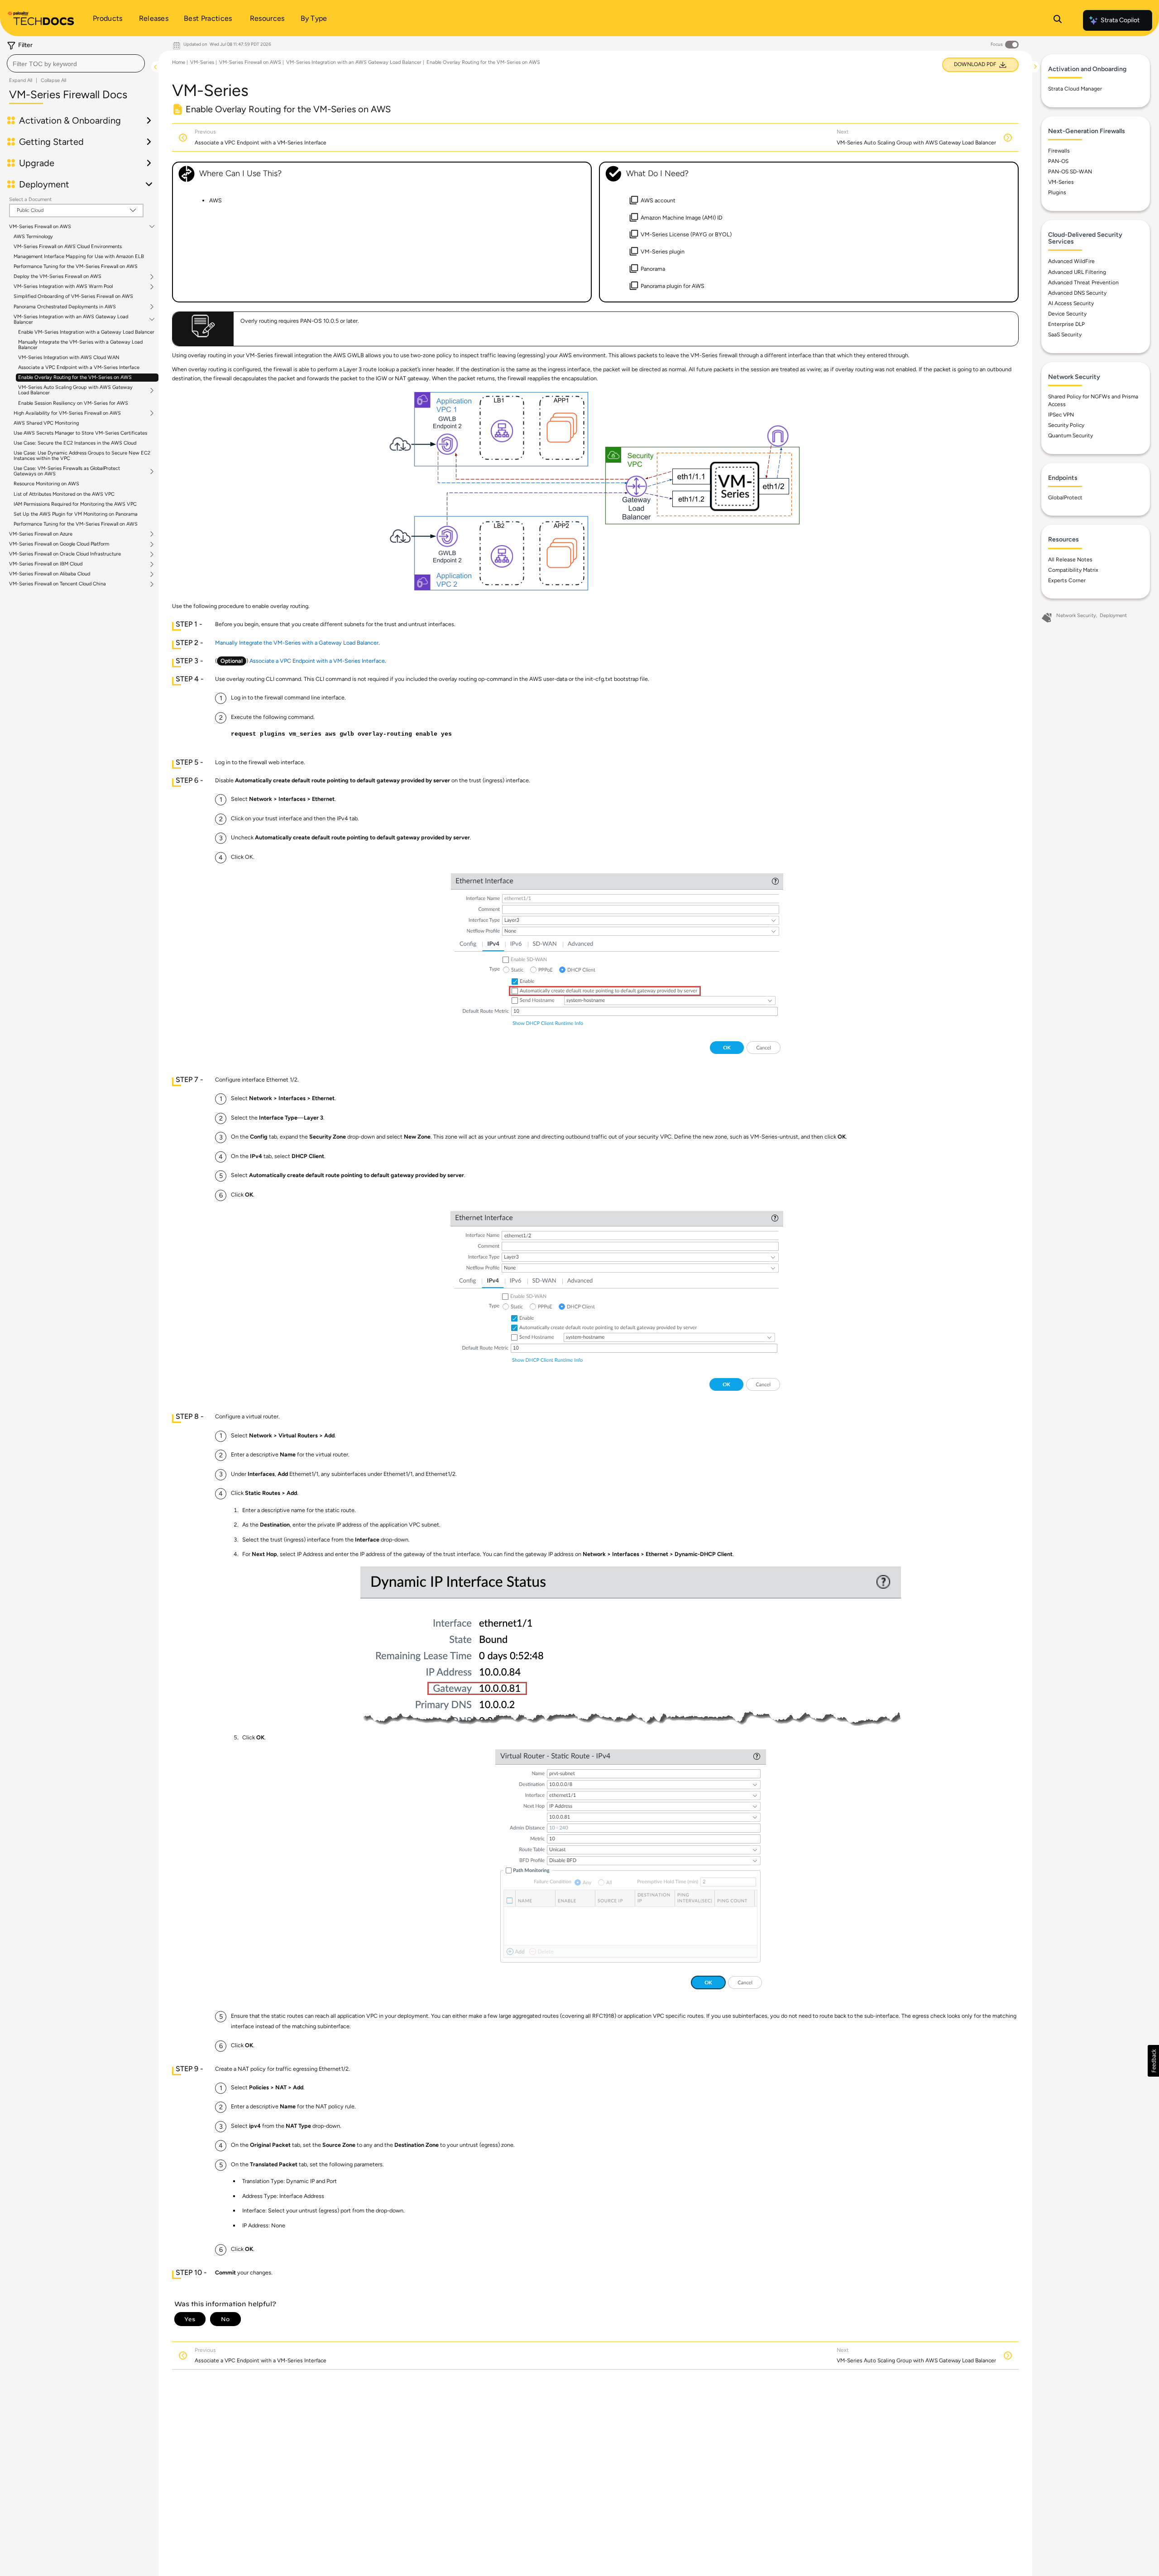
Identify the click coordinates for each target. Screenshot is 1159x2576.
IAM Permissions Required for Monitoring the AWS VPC (75, 504)
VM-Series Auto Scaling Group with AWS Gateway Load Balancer (75, 390)
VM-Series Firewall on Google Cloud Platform (59, 544)
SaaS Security (1065, 335)
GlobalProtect (1065, 498)
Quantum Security (1070, 436)
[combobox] (76, 63)
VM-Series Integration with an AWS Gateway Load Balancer (71, 320)
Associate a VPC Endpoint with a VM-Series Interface (79, 367)
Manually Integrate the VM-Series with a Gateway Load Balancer (80, 345)
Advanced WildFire (1071, 261)
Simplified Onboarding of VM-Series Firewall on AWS (73, 296)
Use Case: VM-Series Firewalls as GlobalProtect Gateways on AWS (67, 471)
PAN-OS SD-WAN (1070, 172)
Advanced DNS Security (1077, 293)
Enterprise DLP (1066, 324)
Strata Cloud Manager (1075, 89)
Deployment (1113, 615)
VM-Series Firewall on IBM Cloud (46, 564)
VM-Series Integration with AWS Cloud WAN (69, 357)
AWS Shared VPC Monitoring (46, 423)
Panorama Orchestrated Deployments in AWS (65, 307)
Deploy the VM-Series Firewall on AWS (57, 277)
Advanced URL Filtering (1077, 272)
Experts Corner (1067, 580)
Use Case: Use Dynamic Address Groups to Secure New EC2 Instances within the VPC (82, 456)
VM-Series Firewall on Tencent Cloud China (57, 584)
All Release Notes (1070, 560)
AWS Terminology (33, 237)
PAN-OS (1058, 161)
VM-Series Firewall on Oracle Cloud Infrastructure (65, 554)
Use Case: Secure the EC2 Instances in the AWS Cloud (75, 443)
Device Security (1067, 314)
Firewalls (1059, 151)
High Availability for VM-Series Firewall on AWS (67, 413)
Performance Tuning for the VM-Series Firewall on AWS (76, 266)
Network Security (1076, 615)
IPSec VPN (1061, 415)
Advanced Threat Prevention (1083, 282)
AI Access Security (1071, 303)
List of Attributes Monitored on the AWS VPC (64, 494)
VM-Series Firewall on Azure (41, 534)
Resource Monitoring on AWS (46, 484)
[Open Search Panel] (1058, 20)
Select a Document (30, 199)
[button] (1153, 2061)
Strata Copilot (1120, 20)
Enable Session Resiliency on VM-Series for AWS (73, 403)
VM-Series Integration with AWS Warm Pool (63, 287)
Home (179, 62)
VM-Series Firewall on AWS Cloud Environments (68, 247)
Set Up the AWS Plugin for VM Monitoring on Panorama (76, 514)
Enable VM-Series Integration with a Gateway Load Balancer (86, 332)
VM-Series (202, 62)
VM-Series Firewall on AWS (40, 227)
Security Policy (1066, 425)
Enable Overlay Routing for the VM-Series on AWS (75, 377)
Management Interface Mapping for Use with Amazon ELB (79, 256)
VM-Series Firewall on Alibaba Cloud (50, 574)
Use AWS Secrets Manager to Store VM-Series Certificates (80, 433)
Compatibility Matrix (1073, 570)
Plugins (1057, 192)
